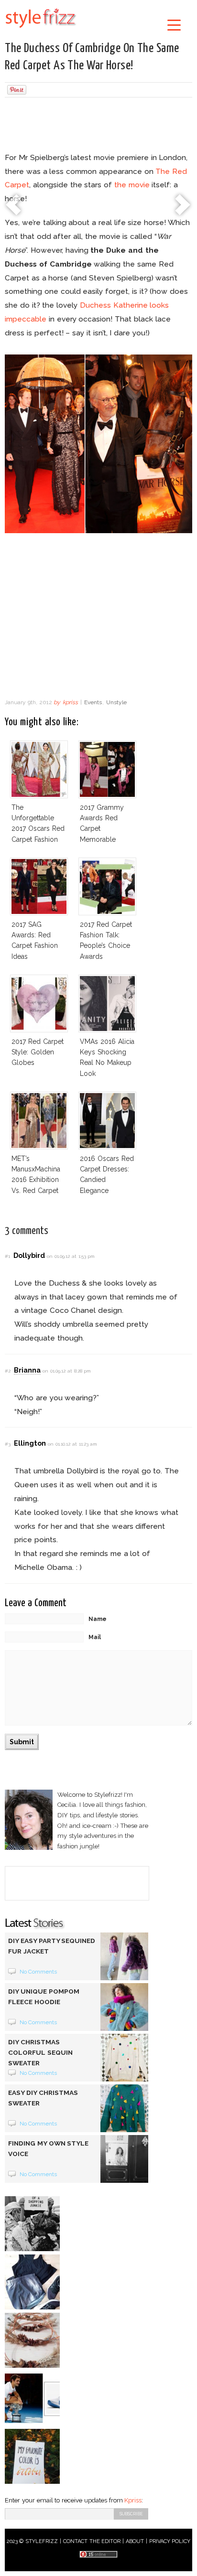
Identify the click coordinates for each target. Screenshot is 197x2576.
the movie (132, 185)
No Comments (38, 1972)
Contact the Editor (92, 2541)
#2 (8, 1371)
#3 (8, 1444)
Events (93, 702)
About (135, 2541)
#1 (7, 1256)
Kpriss (133, 2500)
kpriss (70, 702)
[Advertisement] (98, 126)
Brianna (27, 1370)
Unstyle (116, 702)
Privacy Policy (170, 2541)
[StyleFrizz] (41, 30)
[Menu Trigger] (174, 25)
